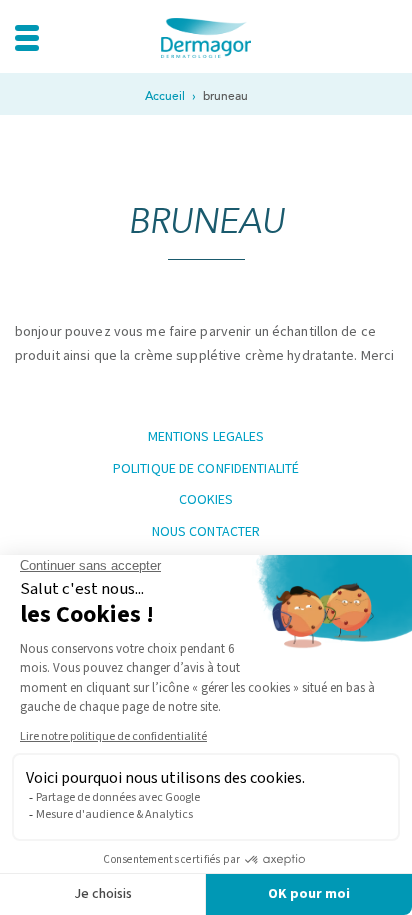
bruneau (225, 96)
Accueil (165, 96)
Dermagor (206, 38)
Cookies (206, 499)
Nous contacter (206, 531)
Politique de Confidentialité (206, 468)
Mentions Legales (206, 436)
